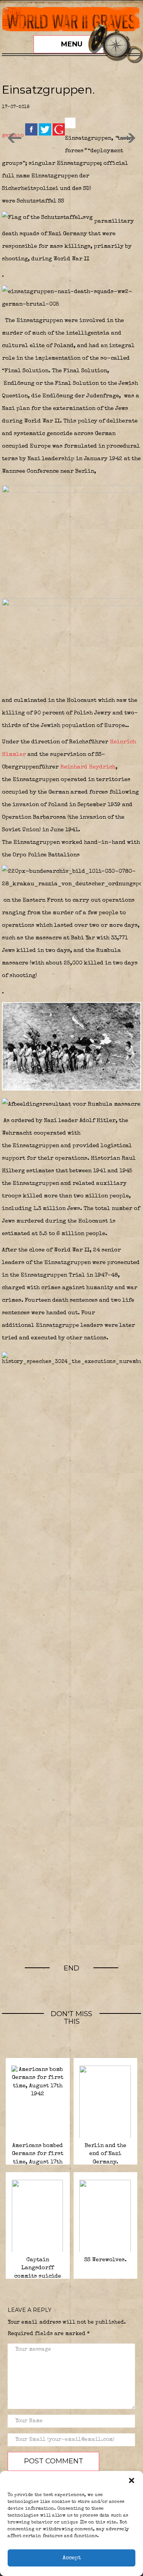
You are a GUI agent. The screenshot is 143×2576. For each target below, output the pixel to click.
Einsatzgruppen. (48, 90)
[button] (132, 2480)
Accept (72, 2558)
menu (72, 44)
